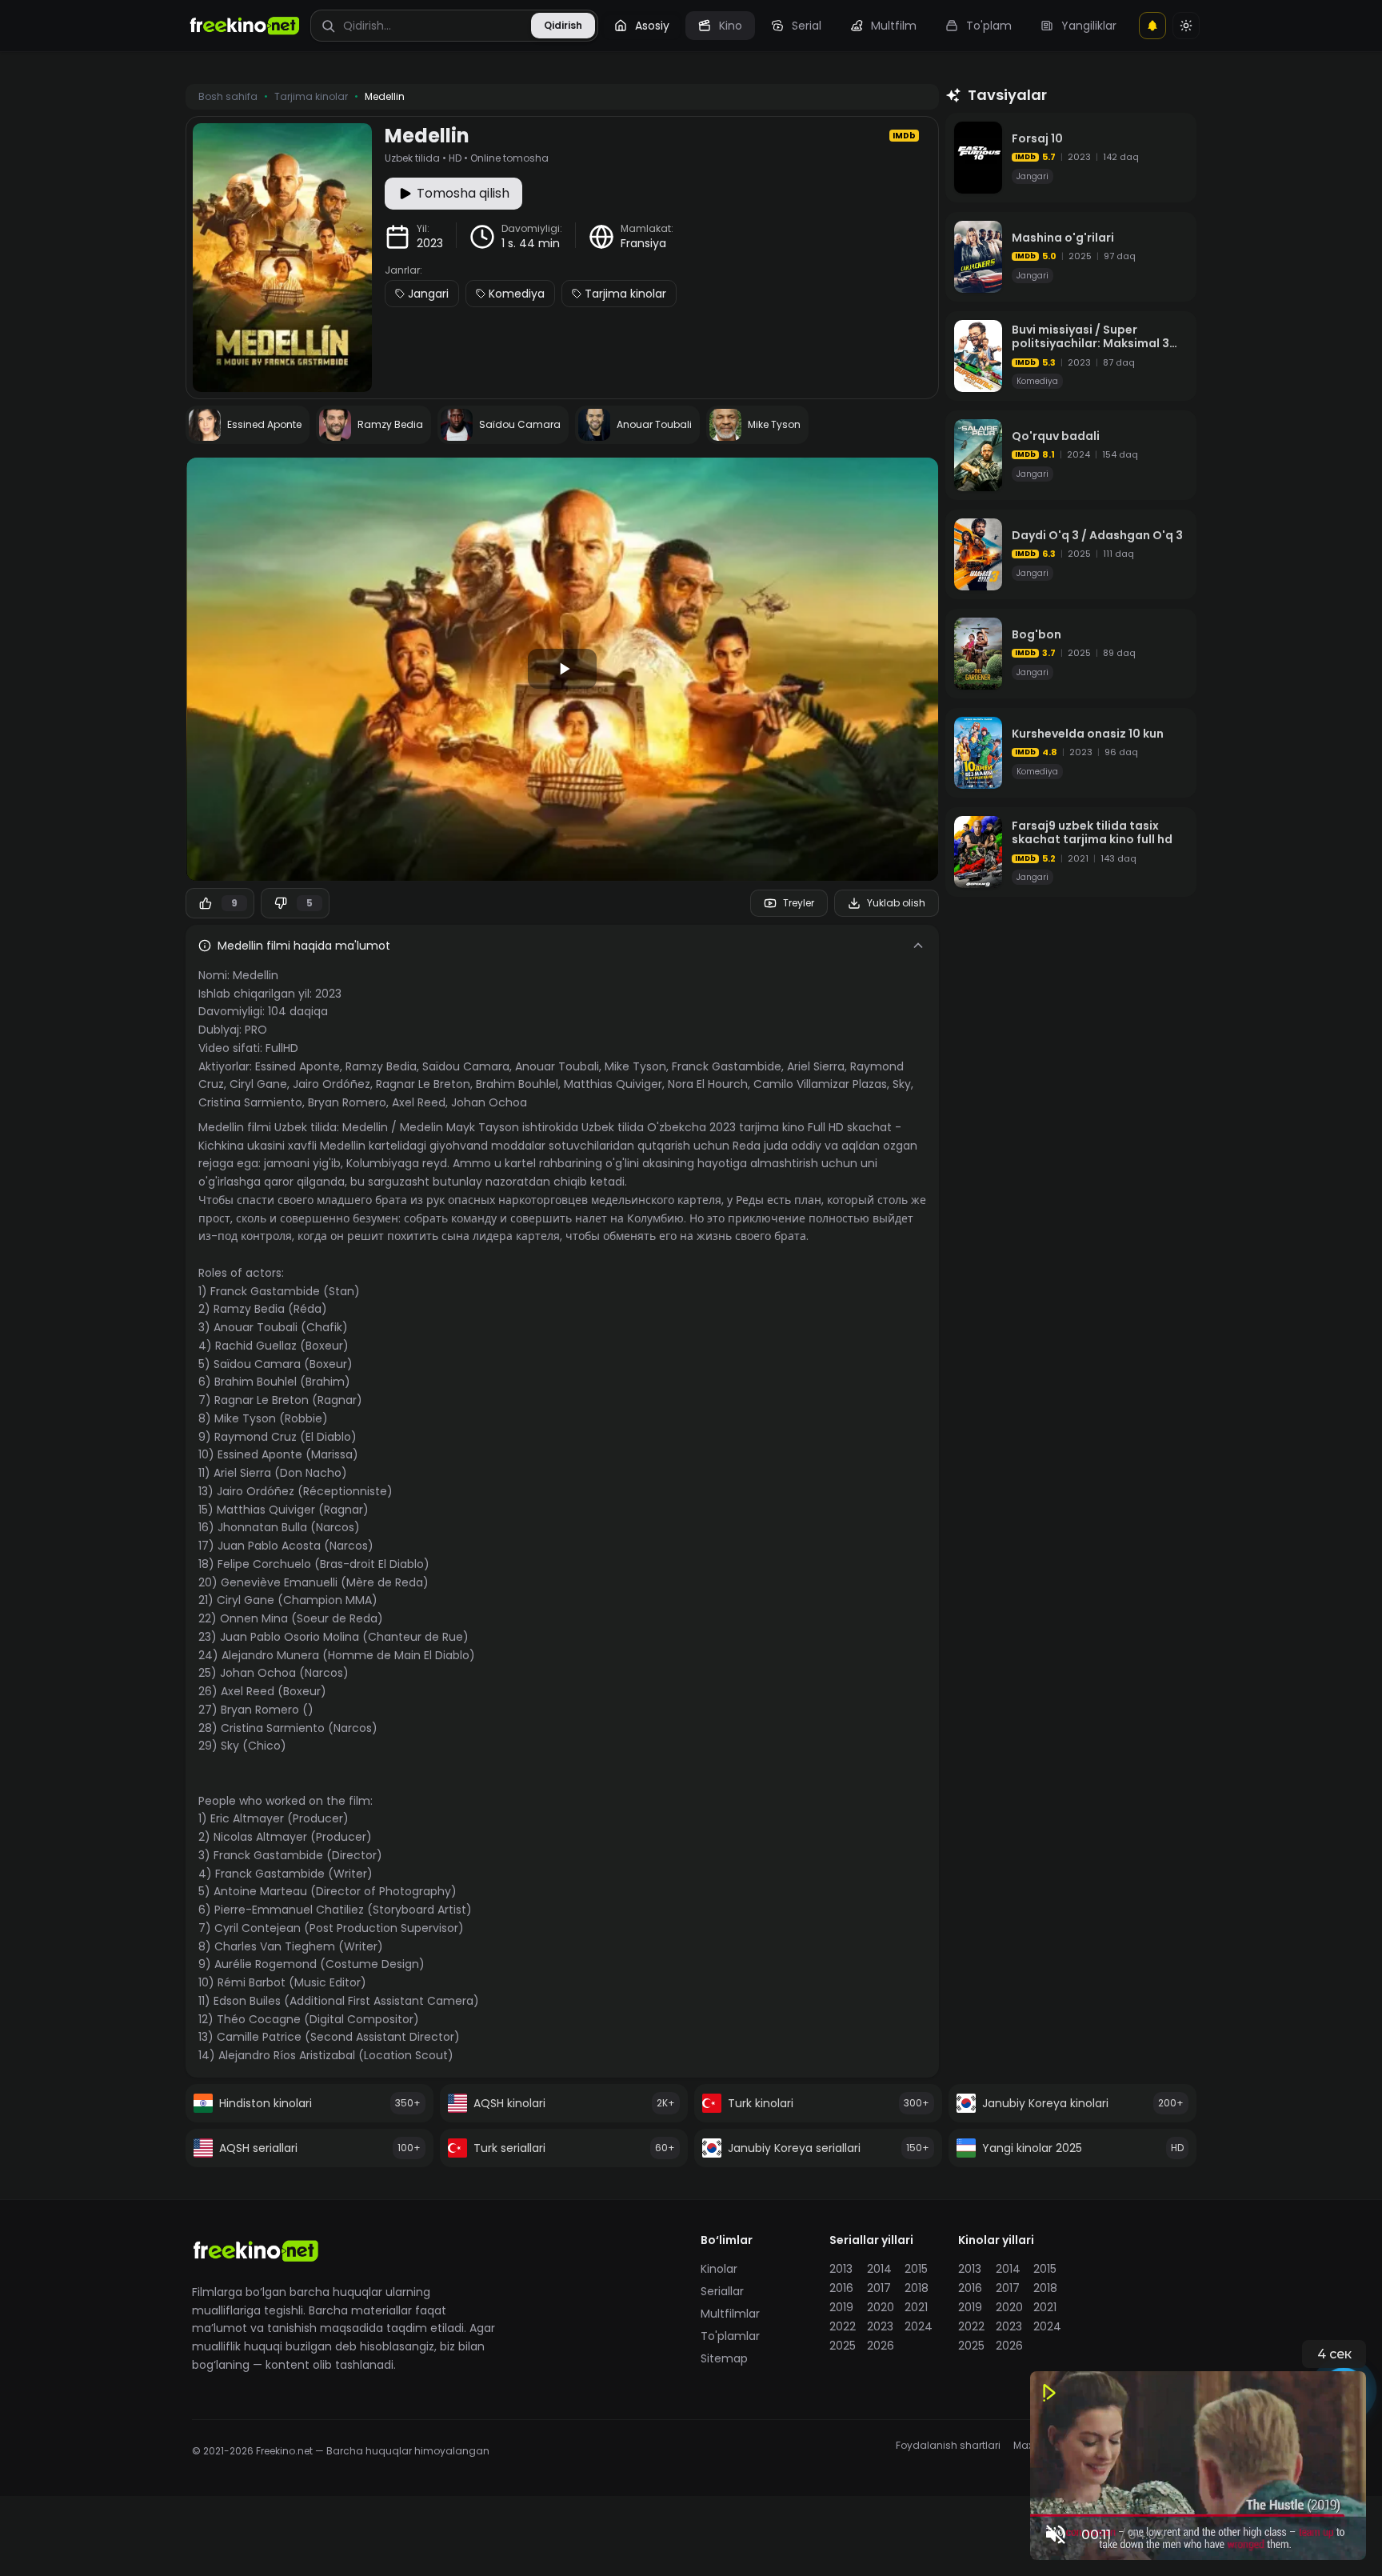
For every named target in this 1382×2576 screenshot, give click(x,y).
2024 (919, 2326)
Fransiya (643, 243)
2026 (881, 2346)
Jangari (428, 294)
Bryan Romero (347, 1102)
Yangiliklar (1089, 26)
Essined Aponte (298, 1066)
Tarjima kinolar (625, 294)
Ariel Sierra (816, 1066)
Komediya (517, 294)
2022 (843, 2326)
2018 (917, 2288)
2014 (879, 2269)
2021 (916, 2307)
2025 (843, 2346)
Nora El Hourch (708, 1084)
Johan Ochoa (489, 1102)
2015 (916, 2269)
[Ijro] (562, 669)
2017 (879, 2288)
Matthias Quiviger (613, 1084)
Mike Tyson (635, 1066)
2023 (430, 243)
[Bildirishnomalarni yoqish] (1152, 26)
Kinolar (719, 2269)
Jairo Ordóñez (332, 1084)
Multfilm (894, 26)
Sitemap (724, 2358)
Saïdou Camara (466, 1066)
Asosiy (652, 26)
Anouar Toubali (557, 1066)
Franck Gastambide (727, 1066)
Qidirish (563, 25)
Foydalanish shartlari (948, 2446)
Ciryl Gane (258, 1084)
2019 (841, 2307)
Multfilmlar (730, 2314)
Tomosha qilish (463, 193)
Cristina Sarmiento (250, 1102)
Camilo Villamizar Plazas (820, 1084)
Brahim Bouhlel (517, 1084)
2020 (881, 2307)
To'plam (989, 26)
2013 (841, 2269)
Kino (731, 26)
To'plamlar (730, 2336)
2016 (841, 2288)
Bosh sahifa (228, 97)
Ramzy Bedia (381, 1066)
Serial (807, 26)
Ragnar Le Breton (423, 1084)
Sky (902, 1084)
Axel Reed (419, 1102)
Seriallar (722, 2291)
